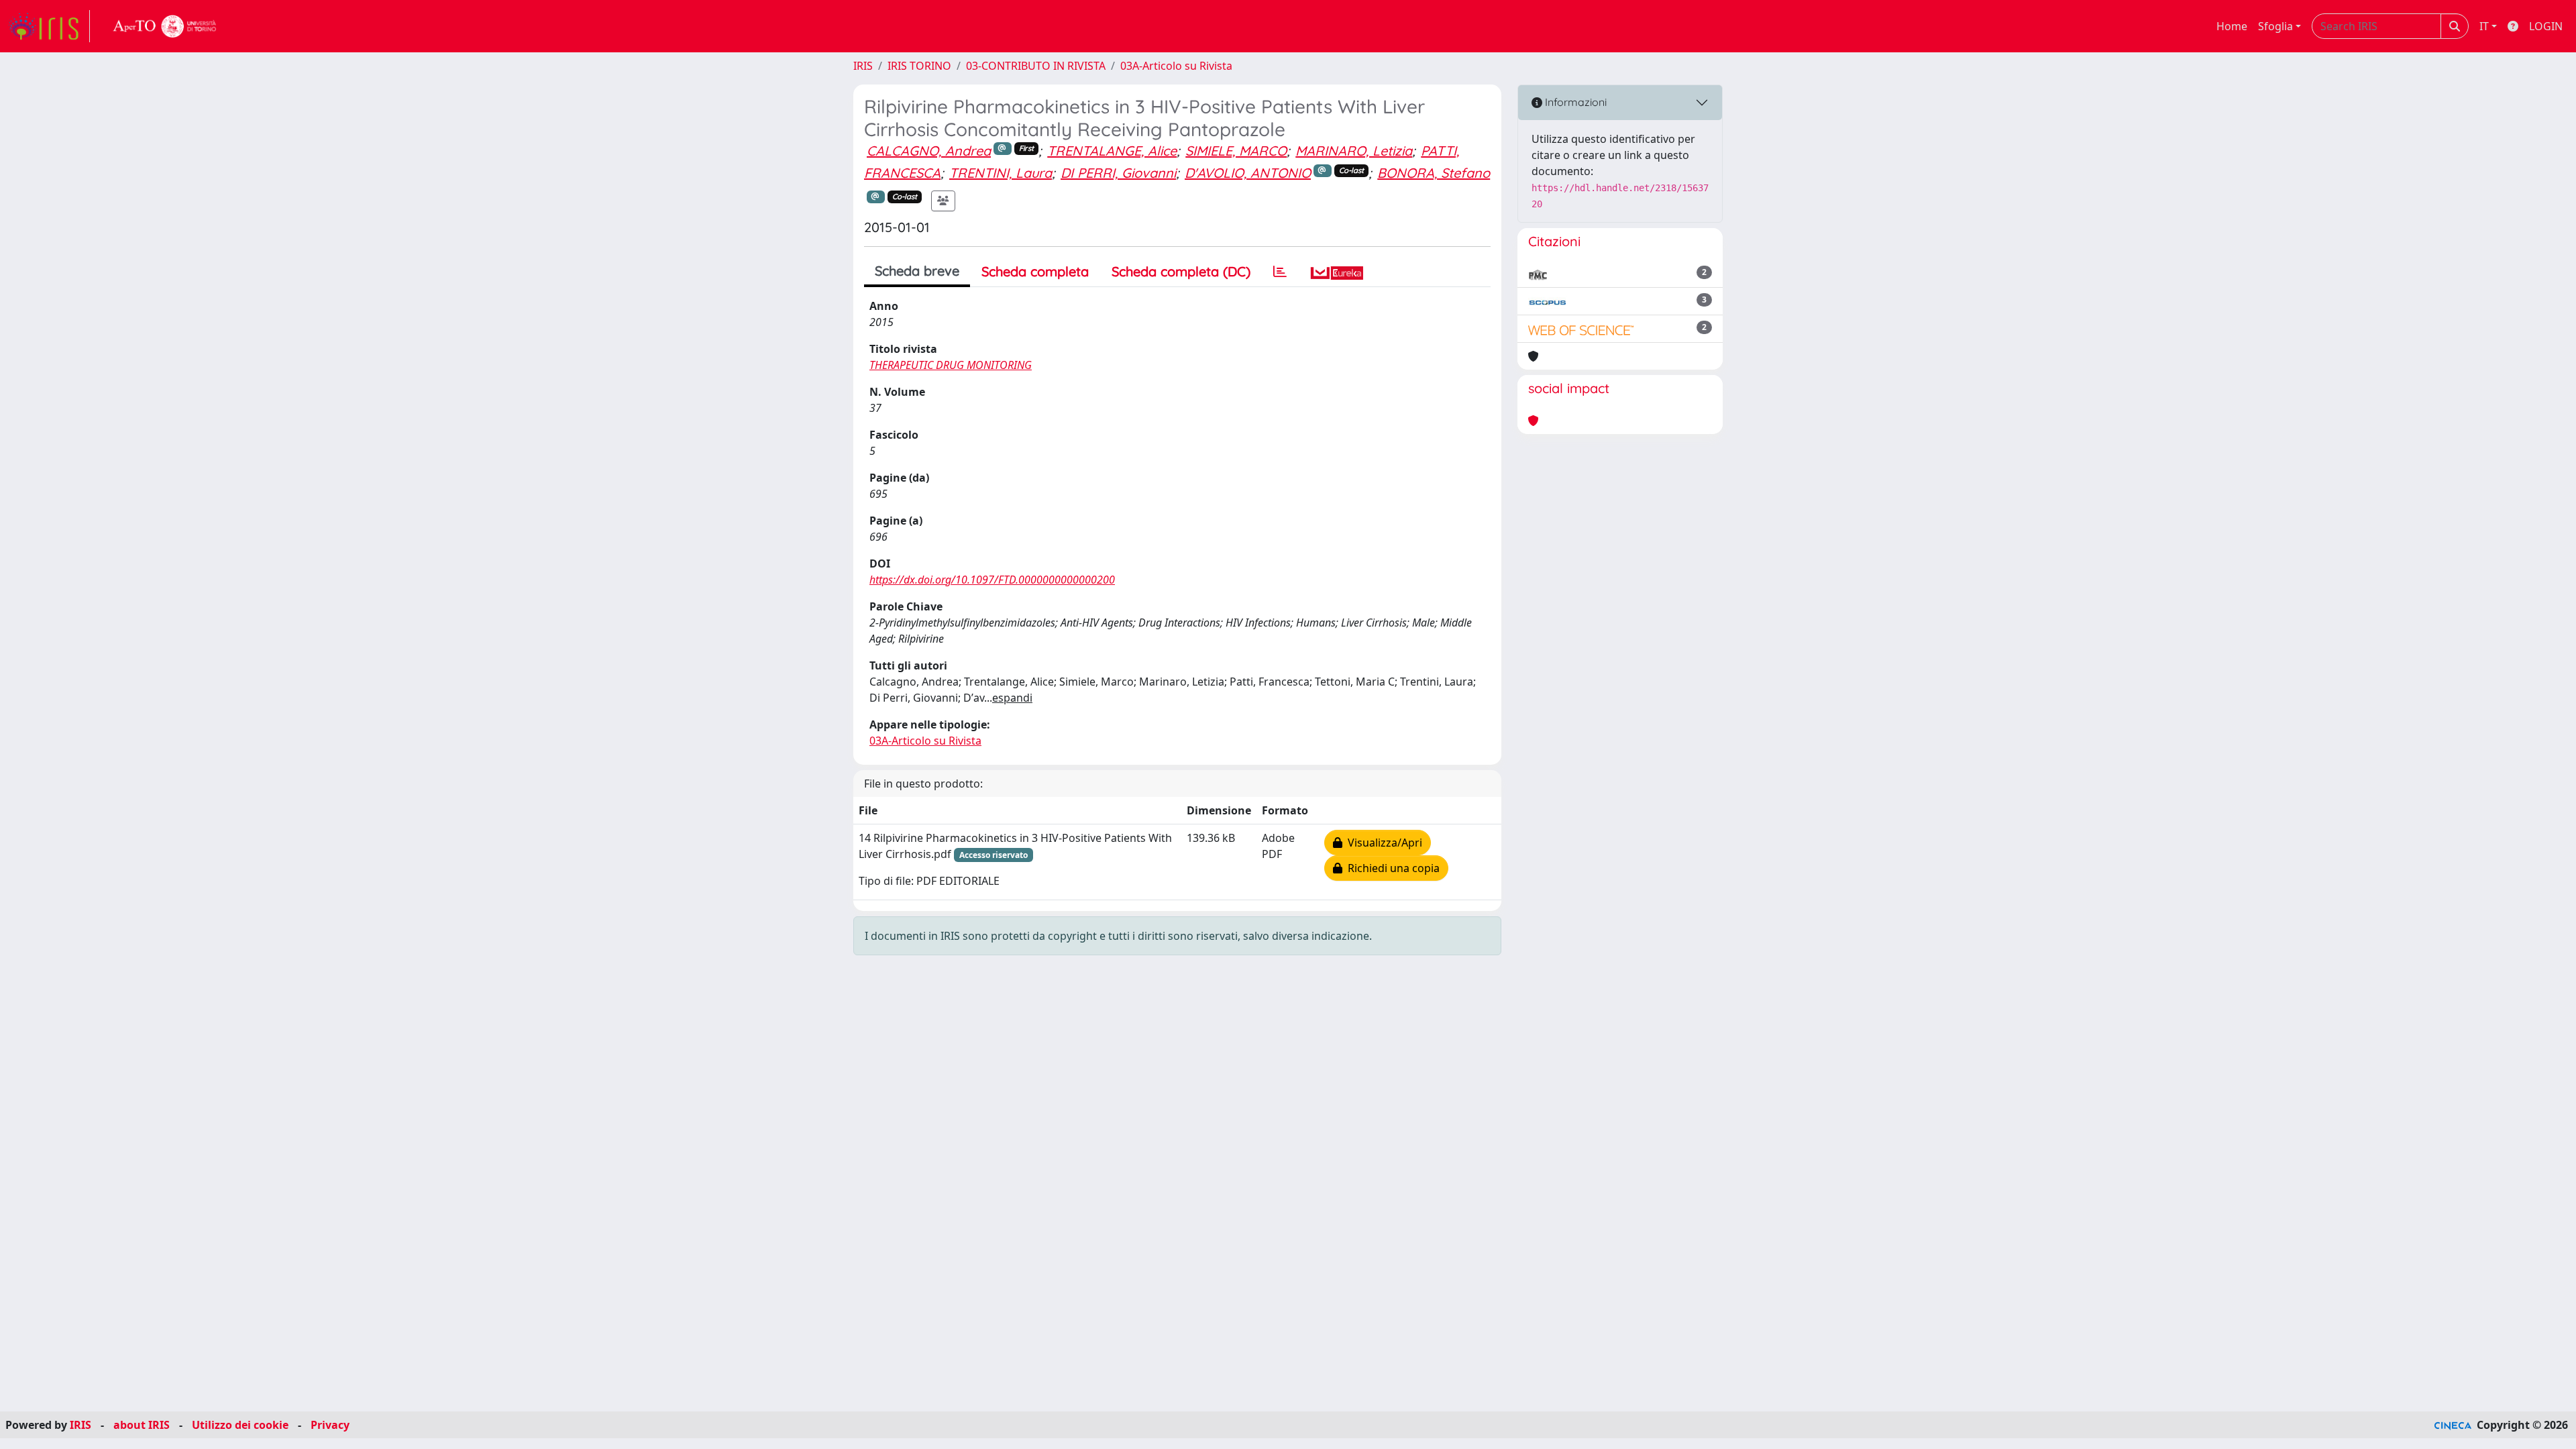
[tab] (1280, 272)
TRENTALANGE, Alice (1112, 151)
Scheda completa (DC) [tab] (1181, 271)
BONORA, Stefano (1434, 173)
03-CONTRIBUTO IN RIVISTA (1036, 66)
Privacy (330, 1425)
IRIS (863, 66)
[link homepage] (49, 26)
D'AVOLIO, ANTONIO (1248, 173)
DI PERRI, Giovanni (1118, 173)
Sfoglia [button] (2275, 26)
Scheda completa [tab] (1035, 271)
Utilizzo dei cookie (240, 1425)
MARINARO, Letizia (1354, 151)
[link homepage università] (165, 26)
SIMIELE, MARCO (1236, 151)
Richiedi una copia (1391, 868)
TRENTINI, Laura (1001, 173)
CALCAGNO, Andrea (929, 151)
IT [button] (2484, 26)
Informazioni (1574, 102)
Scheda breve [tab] (917, 271)
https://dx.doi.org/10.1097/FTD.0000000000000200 (992, 580)
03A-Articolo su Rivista (1176, 66)
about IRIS (142, 1425)
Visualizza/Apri (1382, 843)
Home (2232, 26)
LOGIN (2546, 26)
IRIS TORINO (919, 66)
